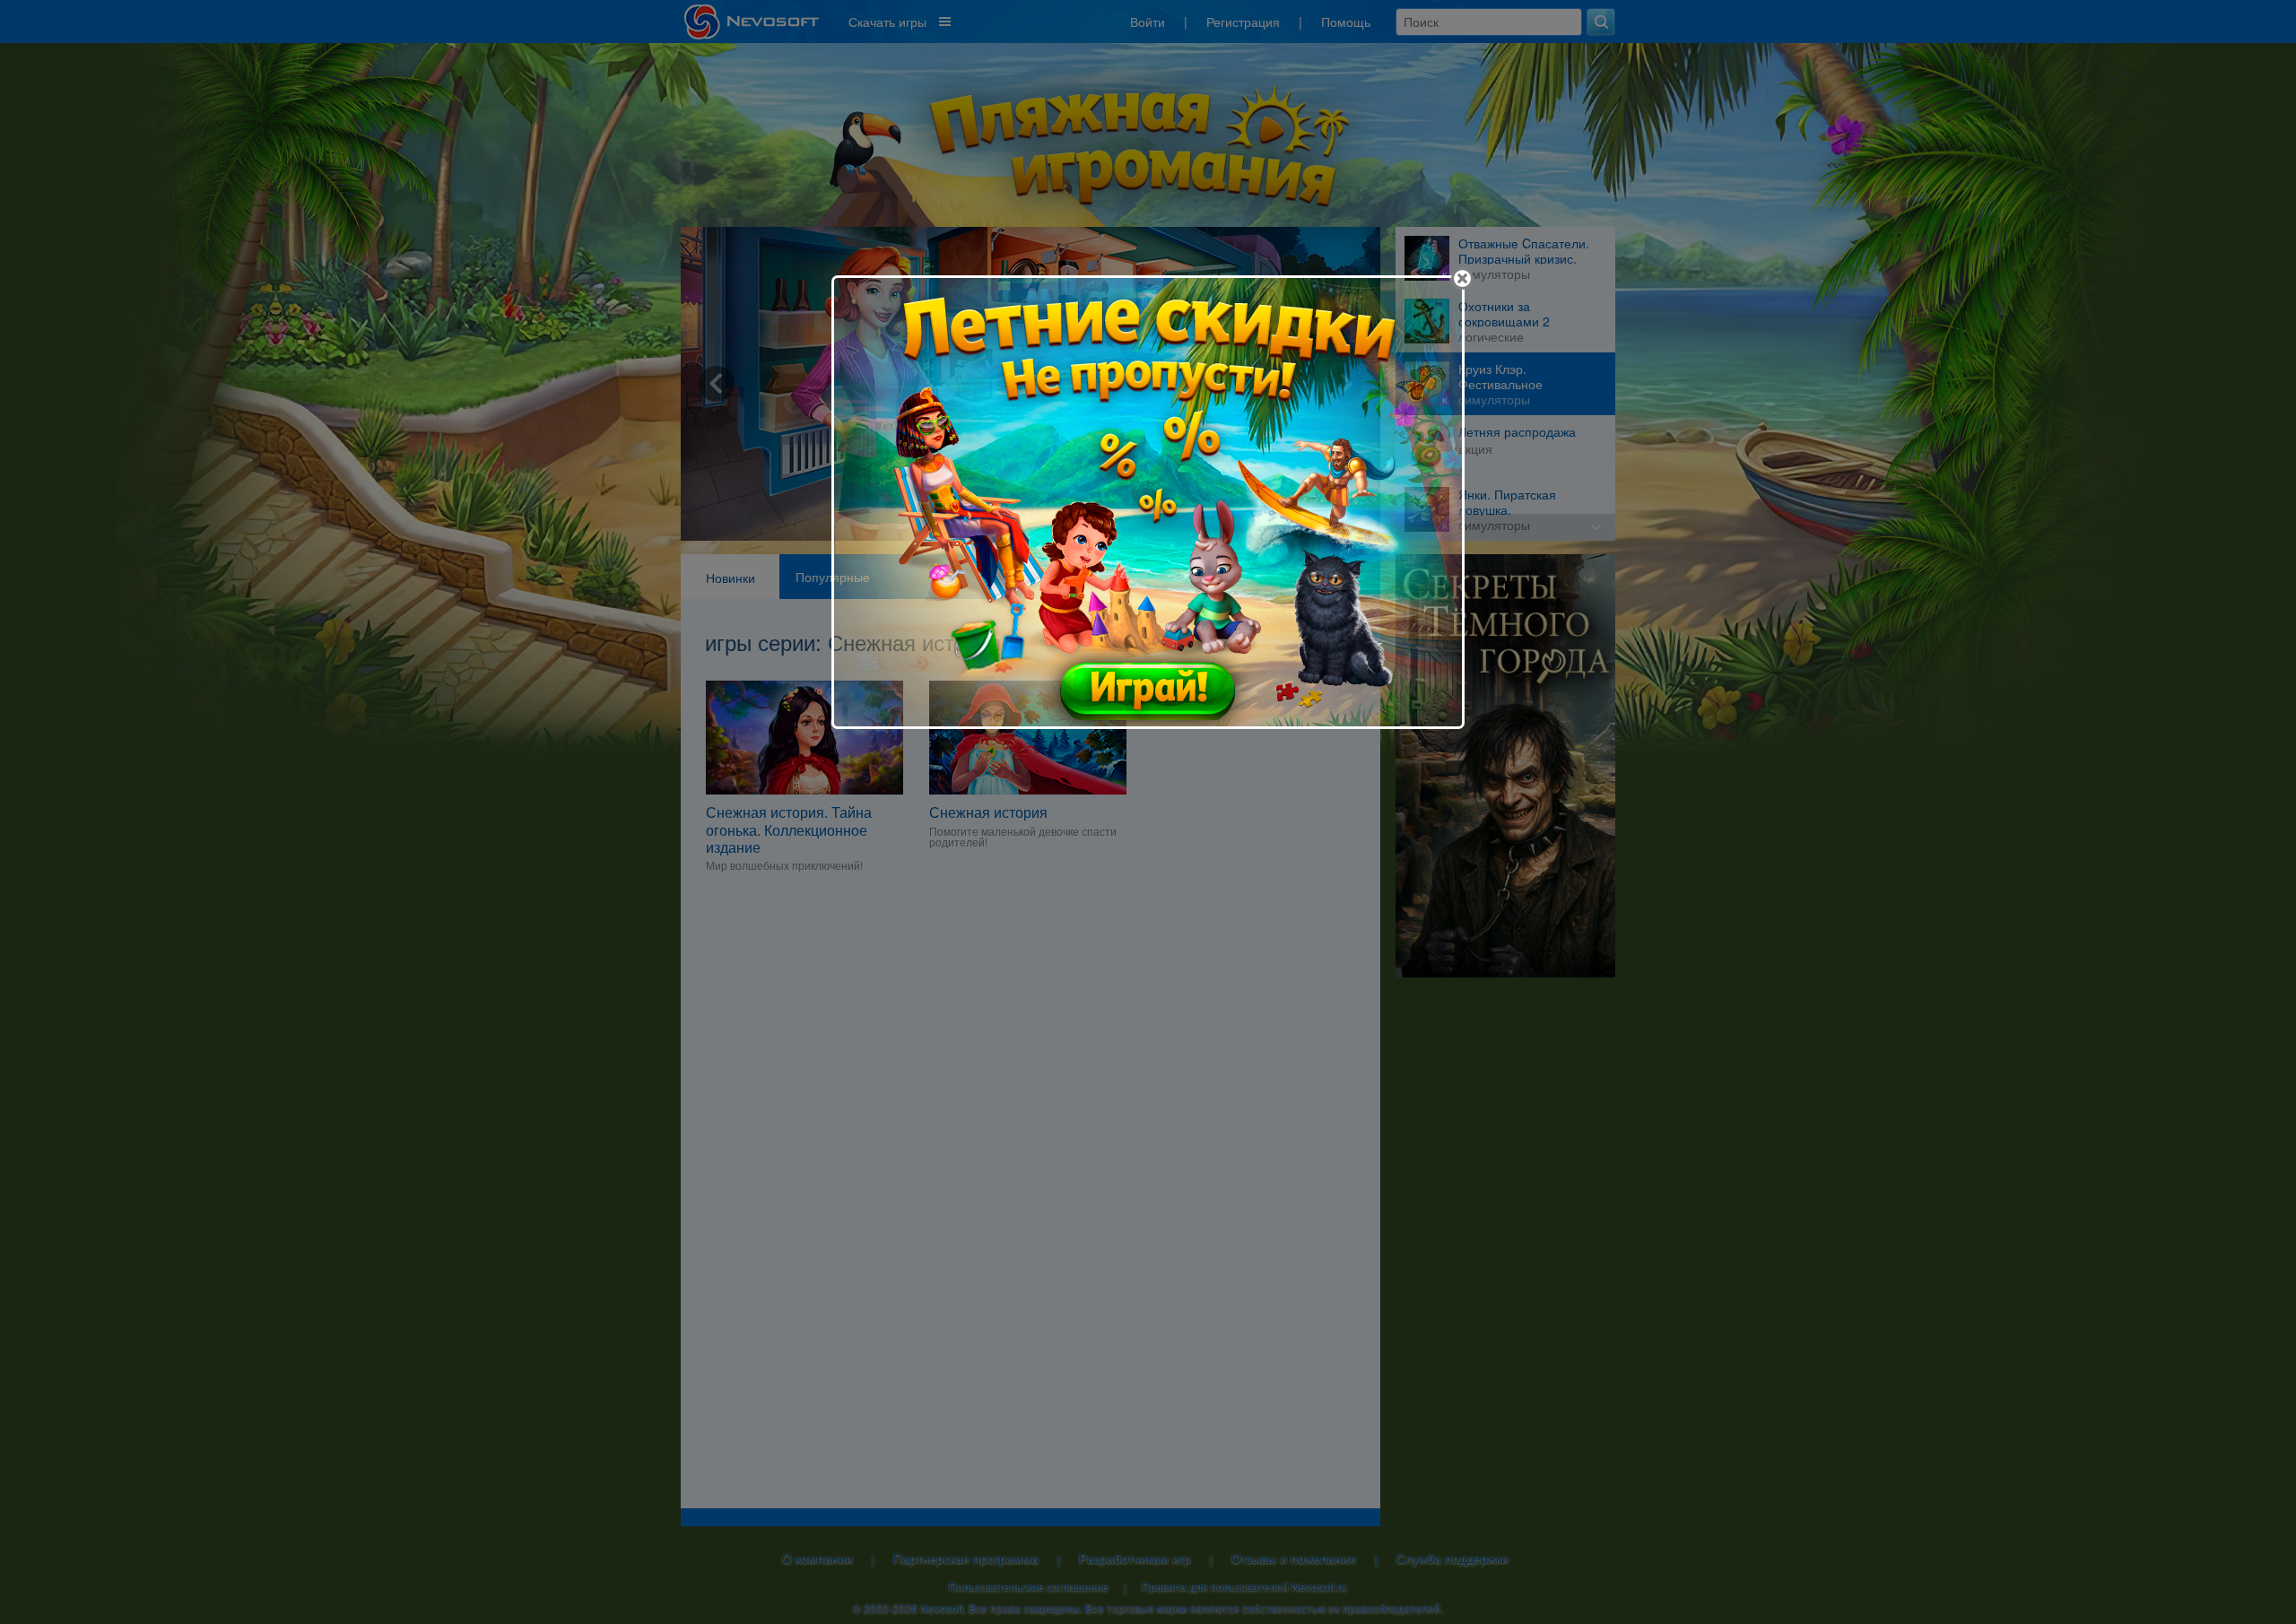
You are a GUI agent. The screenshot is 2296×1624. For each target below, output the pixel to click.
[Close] (1462, 278)
